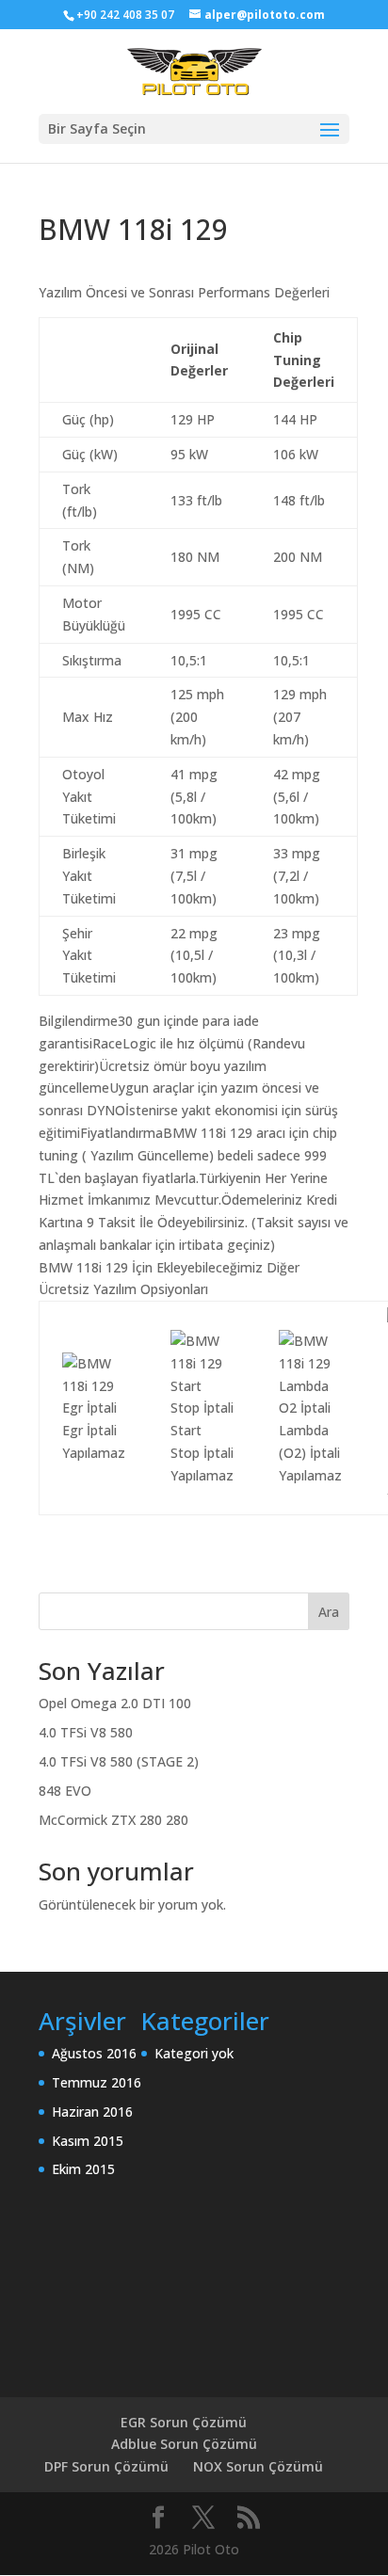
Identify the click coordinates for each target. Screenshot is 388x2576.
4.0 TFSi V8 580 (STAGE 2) (119, 1761)
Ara (329, 1612)
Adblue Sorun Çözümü (184, 2444)
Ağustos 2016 (94, 2053)
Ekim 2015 (83, 2169)
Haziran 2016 (92, 2112)
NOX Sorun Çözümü (258, 2466)
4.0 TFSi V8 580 (86, 1732)
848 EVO (65, 1791)
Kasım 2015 (88, 2141)
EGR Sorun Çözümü (184, 2422)
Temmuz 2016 (97, 2082)
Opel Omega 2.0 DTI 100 (115, 1703)
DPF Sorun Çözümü (106, 2466)
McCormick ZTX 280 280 (113, 1820)
